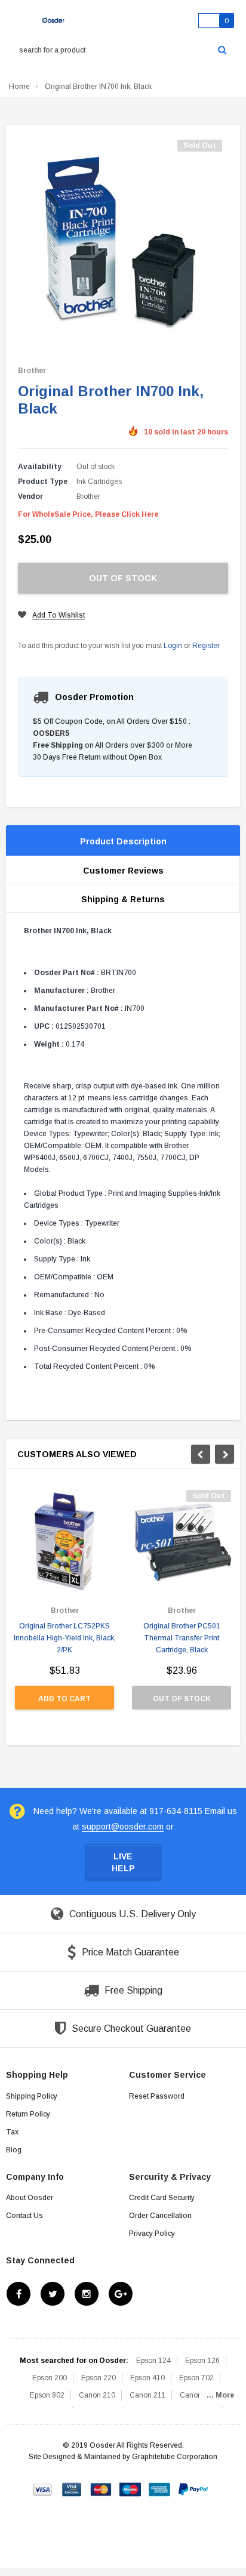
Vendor (30, 496)
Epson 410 (147, 2378)
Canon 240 (198, 2395)
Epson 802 (47, 2395)
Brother (32, 371)
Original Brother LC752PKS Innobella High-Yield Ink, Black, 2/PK (65, 1638)
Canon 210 (97, 2395)
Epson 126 (202, 2361)
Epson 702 (196, 2378)
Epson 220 (99, 2378)
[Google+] (121, 2294)
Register (206, 646)
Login (173, 646)
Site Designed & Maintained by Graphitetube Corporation (123, 2457)
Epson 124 (153, 2361)
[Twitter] (53, 2294)
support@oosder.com (123, 1827)
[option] (64, 1606)
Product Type (43, 482)
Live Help (123, 1862)
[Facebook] (19, 2294)
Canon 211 (147, 2395)
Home (19, 87)
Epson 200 (50, 2378)
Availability (40, 467)
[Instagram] (87, 2294)
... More (220, 2395)
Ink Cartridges (99, 482)
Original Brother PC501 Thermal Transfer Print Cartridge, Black (182, 1638)
